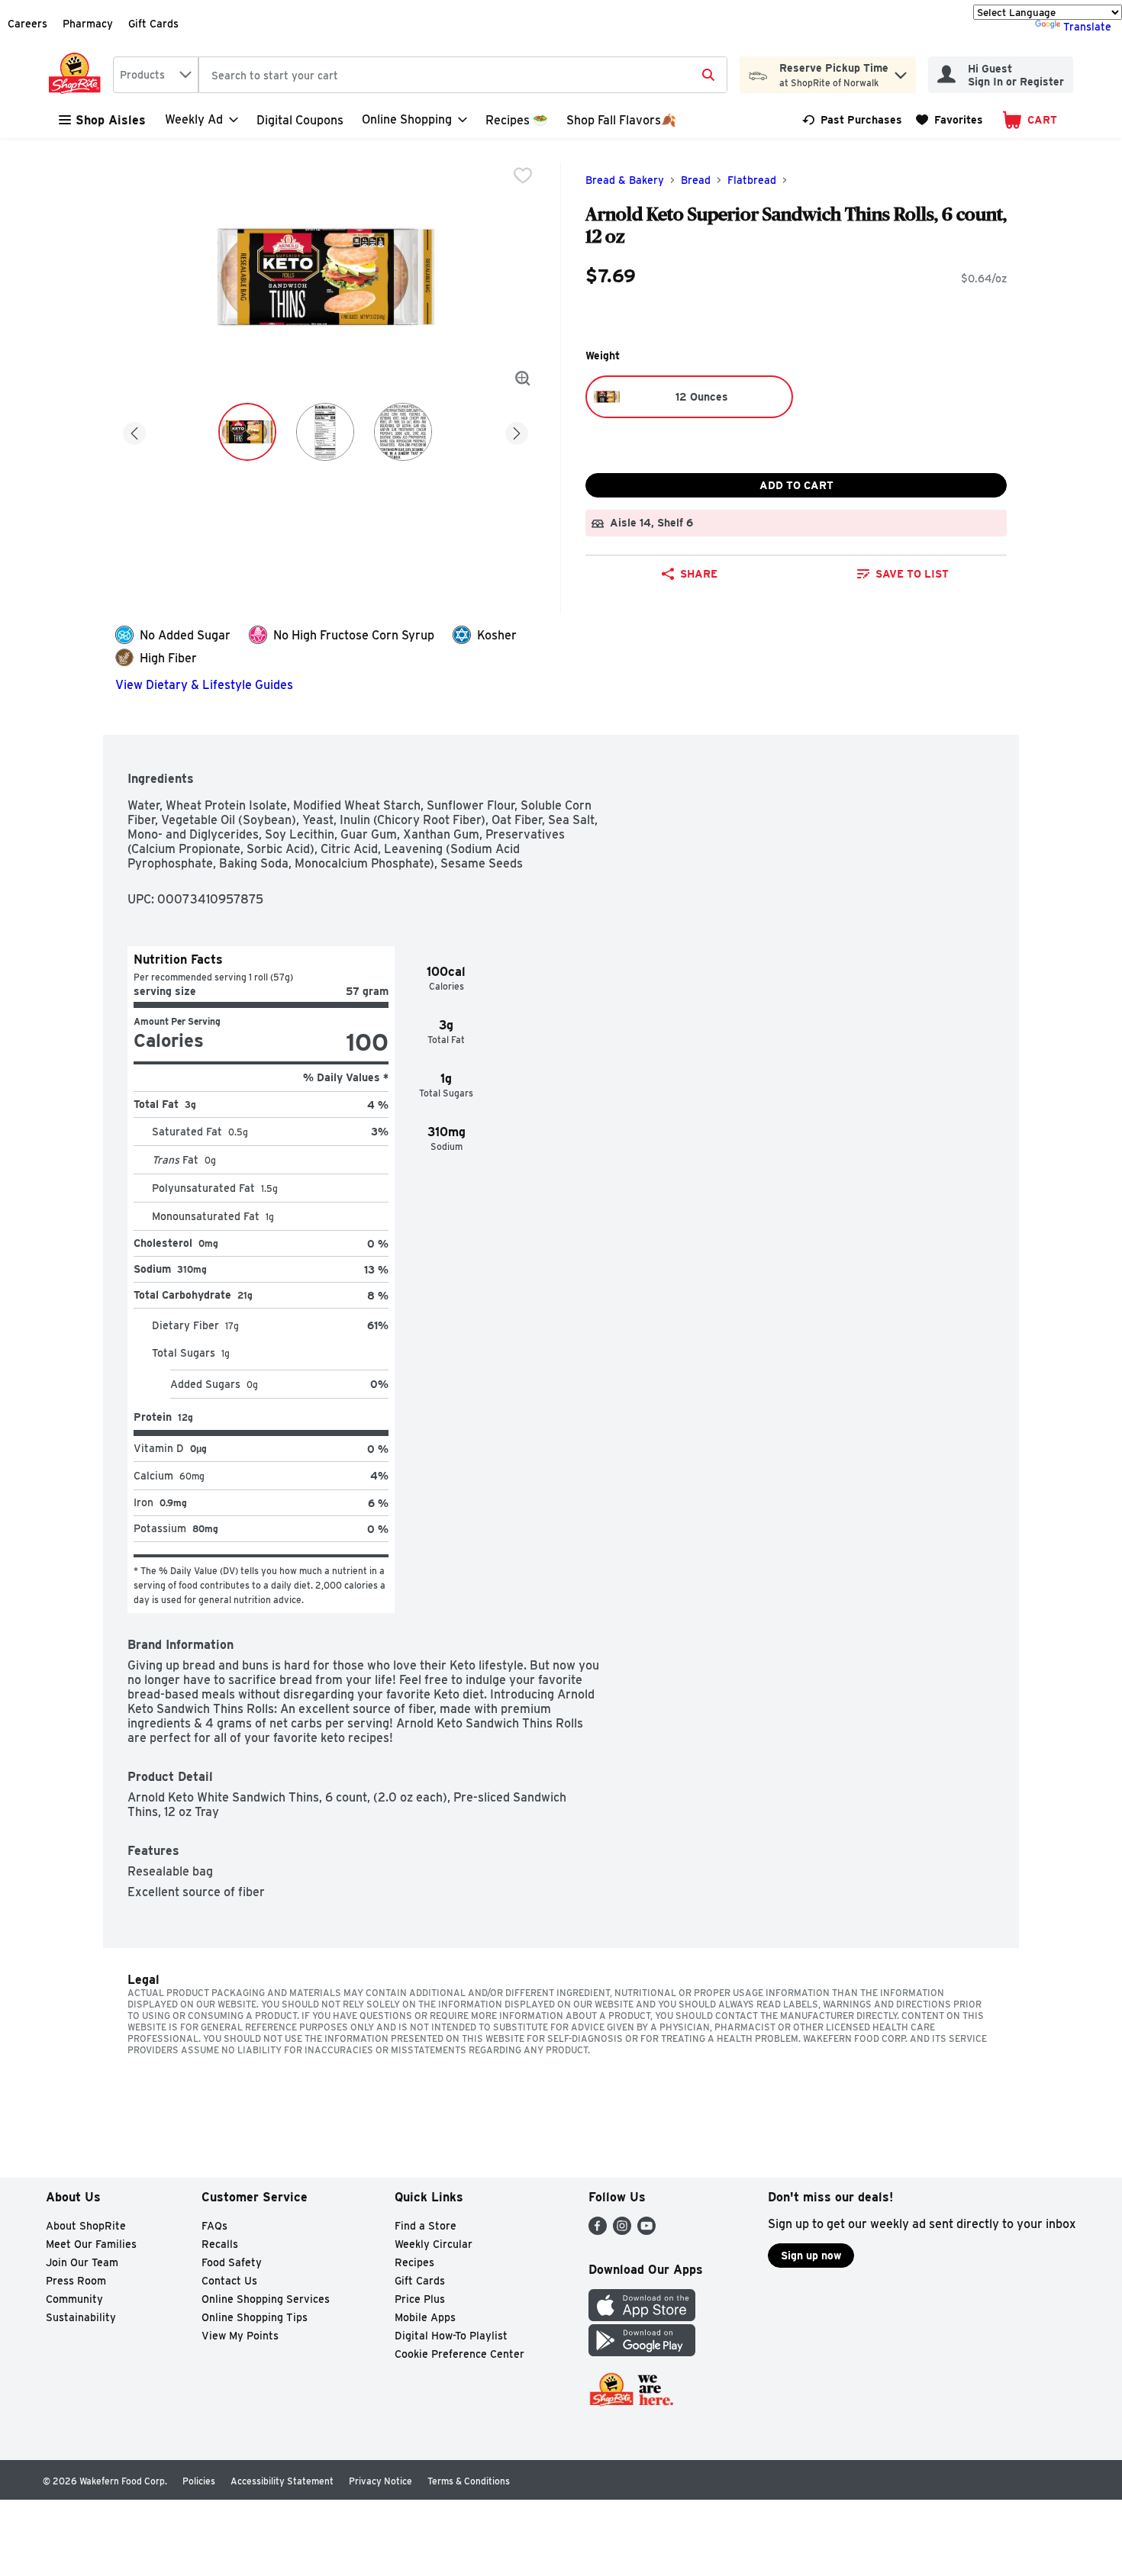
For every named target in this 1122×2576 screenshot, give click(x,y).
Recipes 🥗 (517, 120)
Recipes (414, 2262)
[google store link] (642, 2352)
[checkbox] (523, 175)
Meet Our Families (91, 2244)
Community (74, 2299)
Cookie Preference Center (459, 2354)
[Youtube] (646, 2231)
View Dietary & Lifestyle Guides (204, 685)
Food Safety (232, 2262)
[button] (901, 71)
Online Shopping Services (266, 2299)
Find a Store (426, 2226)
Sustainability (81, 2317)
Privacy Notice (380, 2481)
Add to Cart (796, 485)
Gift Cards (153, 24)
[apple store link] (642, 2317)
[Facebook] (598, 2231)
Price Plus (420, 2299)
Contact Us (229, 2281)
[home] (78, 75)
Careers (27, 24)
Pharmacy (88, 24)
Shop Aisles (111, 120)
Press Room (76, 2281)
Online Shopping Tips (255, 2317)
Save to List (912, 574)
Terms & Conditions (469, 2481)
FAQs (214, 2226)
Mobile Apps (425, 2317)
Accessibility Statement (282, 2481)
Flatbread (752, 180)
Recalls (220, 2244)
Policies (199, 2481)
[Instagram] (622, 2231)
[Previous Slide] (134, 431)
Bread (696, 180)
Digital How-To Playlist (451, 2336)
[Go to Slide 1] (247, 432)
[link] (852, 120)
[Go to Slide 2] (325, 432)
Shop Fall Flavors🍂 (621, 120)
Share (699, 574)
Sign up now (811, 2256)
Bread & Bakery (625, 180)
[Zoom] (523, 378)
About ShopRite (86, 2226)
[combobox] (156, 75)
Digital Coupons (300, 120)
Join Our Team (82, 2262)
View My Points (240, 2336)
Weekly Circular (434, 2244)
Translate (1087, 27)
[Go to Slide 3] (403, 432)
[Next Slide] (517, 431)
